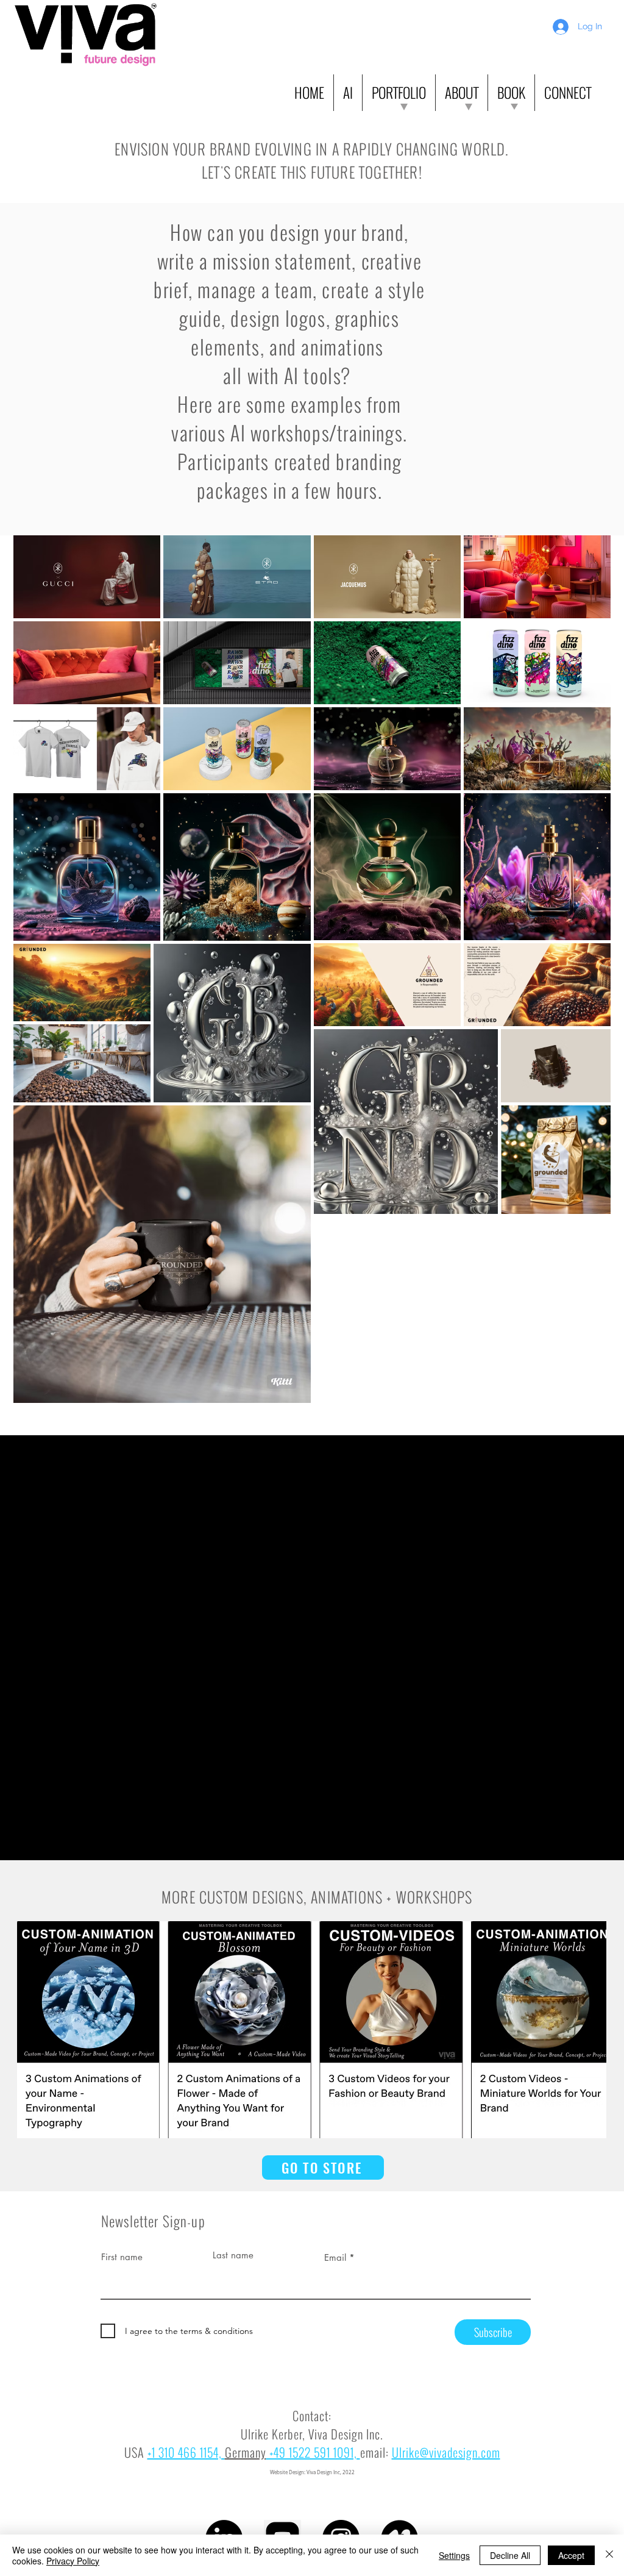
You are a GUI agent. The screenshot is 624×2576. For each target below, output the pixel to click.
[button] (348, 93)
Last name (233, 2255)
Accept (571, 2555)
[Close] (609, 2555)
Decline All (510, 2555)
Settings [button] (454, 2555)
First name (122, 2257)
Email (335, 2257)
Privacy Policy (73, 2561)
